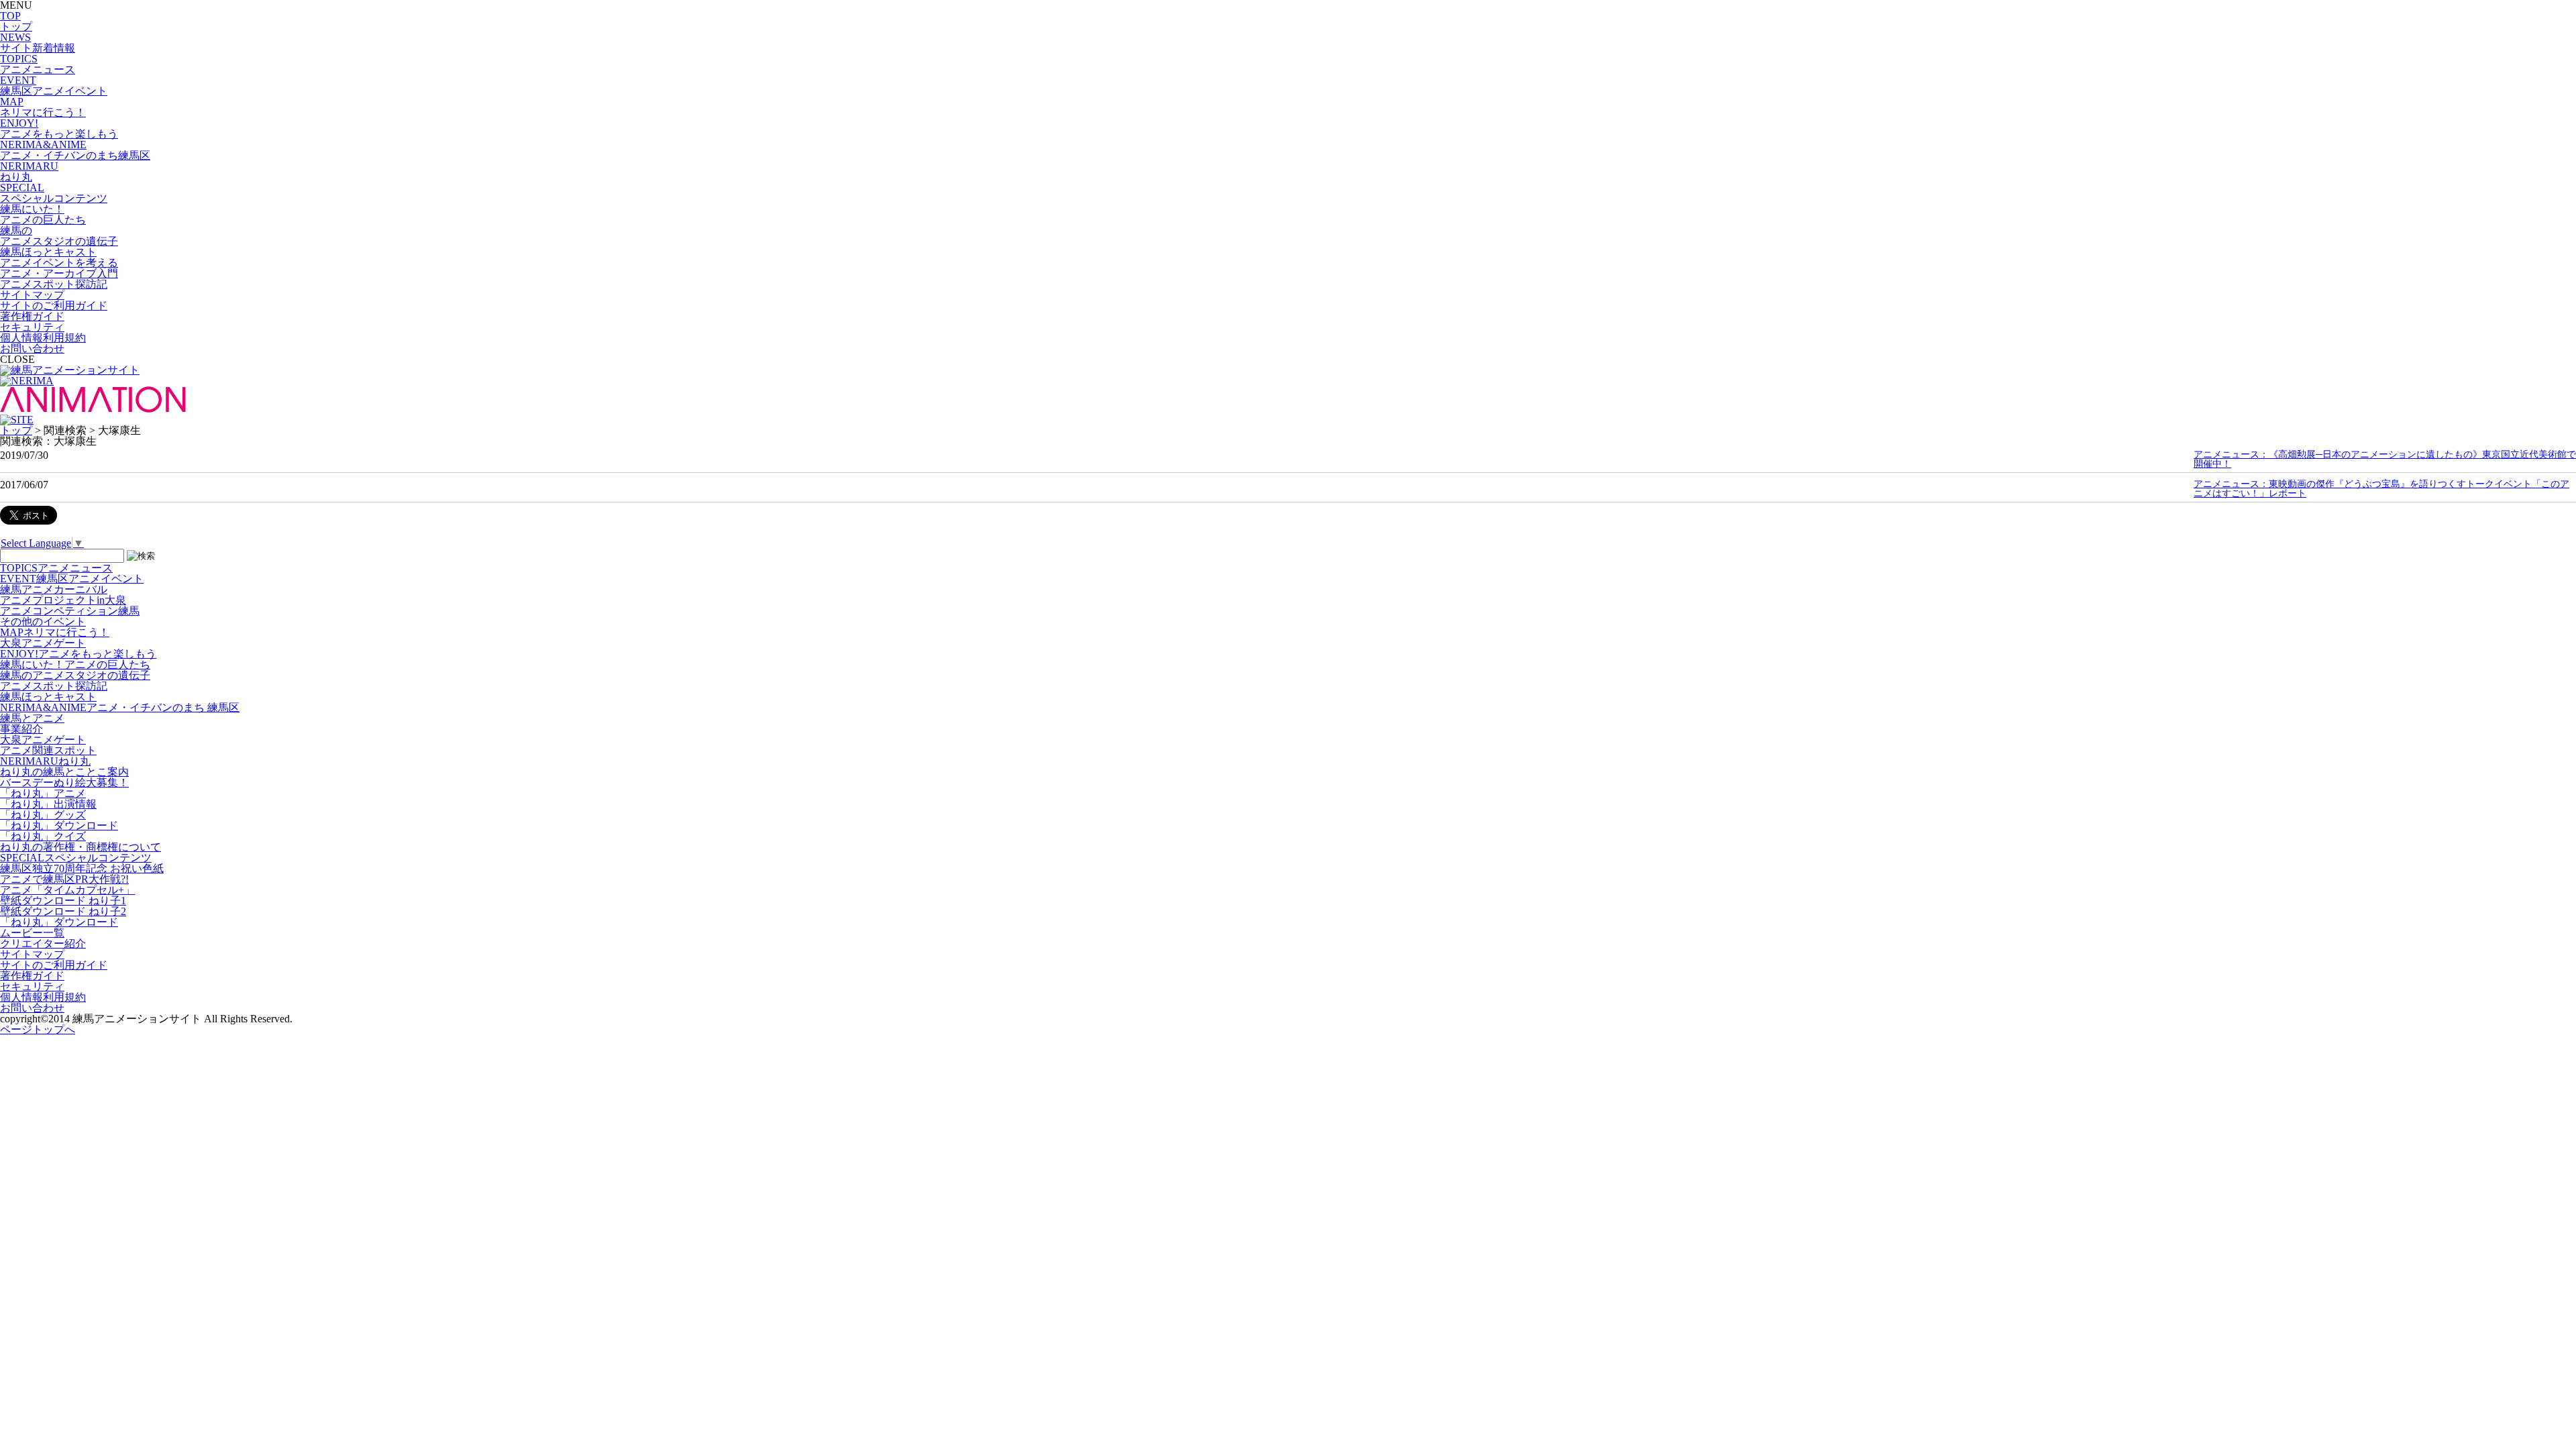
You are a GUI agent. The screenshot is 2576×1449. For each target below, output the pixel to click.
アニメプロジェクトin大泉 (63, 600)
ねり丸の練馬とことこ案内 (64, 772)
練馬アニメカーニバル (54, 589)
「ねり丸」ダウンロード (59, 825)
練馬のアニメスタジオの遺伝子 (75, 675)
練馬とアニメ (32, 718)
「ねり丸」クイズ (43, 836)
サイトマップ (32, 295)
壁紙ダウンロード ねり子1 (63, 901)
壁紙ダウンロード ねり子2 (63, 911)
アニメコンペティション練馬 (70, 611)
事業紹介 (21, 729)
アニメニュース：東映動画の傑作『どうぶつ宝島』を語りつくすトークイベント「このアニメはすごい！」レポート (2381, 489)
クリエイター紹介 (43, 944)
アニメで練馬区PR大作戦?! (64, 879)
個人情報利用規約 (43, 338)
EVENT (72, 579)
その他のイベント (43, 622)
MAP (55, 632)
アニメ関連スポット (48, 750)
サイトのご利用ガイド (54, 306)
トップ (16, 430)
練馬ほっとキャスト (48, 697)
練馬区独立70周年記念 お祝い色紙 (82, 868)
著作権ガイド (32, 316)
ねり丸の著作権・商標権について (80, 847)
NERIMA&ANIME (120, 707)
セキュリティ (32, 327)
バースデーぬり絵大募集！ (64, 783)
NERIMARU (45, 761)
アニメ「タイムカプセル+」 (67, 890)
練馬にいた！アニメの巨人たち (75, 664)
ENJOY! (78, 654)
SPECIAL (76, 858)
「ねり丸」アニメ (43, 793)
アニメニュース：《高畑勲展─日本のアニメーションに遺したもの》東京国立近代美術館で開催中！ (2385, 459)
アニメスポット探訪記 (54, 686)
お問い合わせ (32, 348)
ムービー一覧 (32, 933)
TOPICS (56, 568)
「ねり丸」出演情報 (48, 804)
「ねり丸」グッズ (43, 815)
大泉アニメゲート (43, 643)
